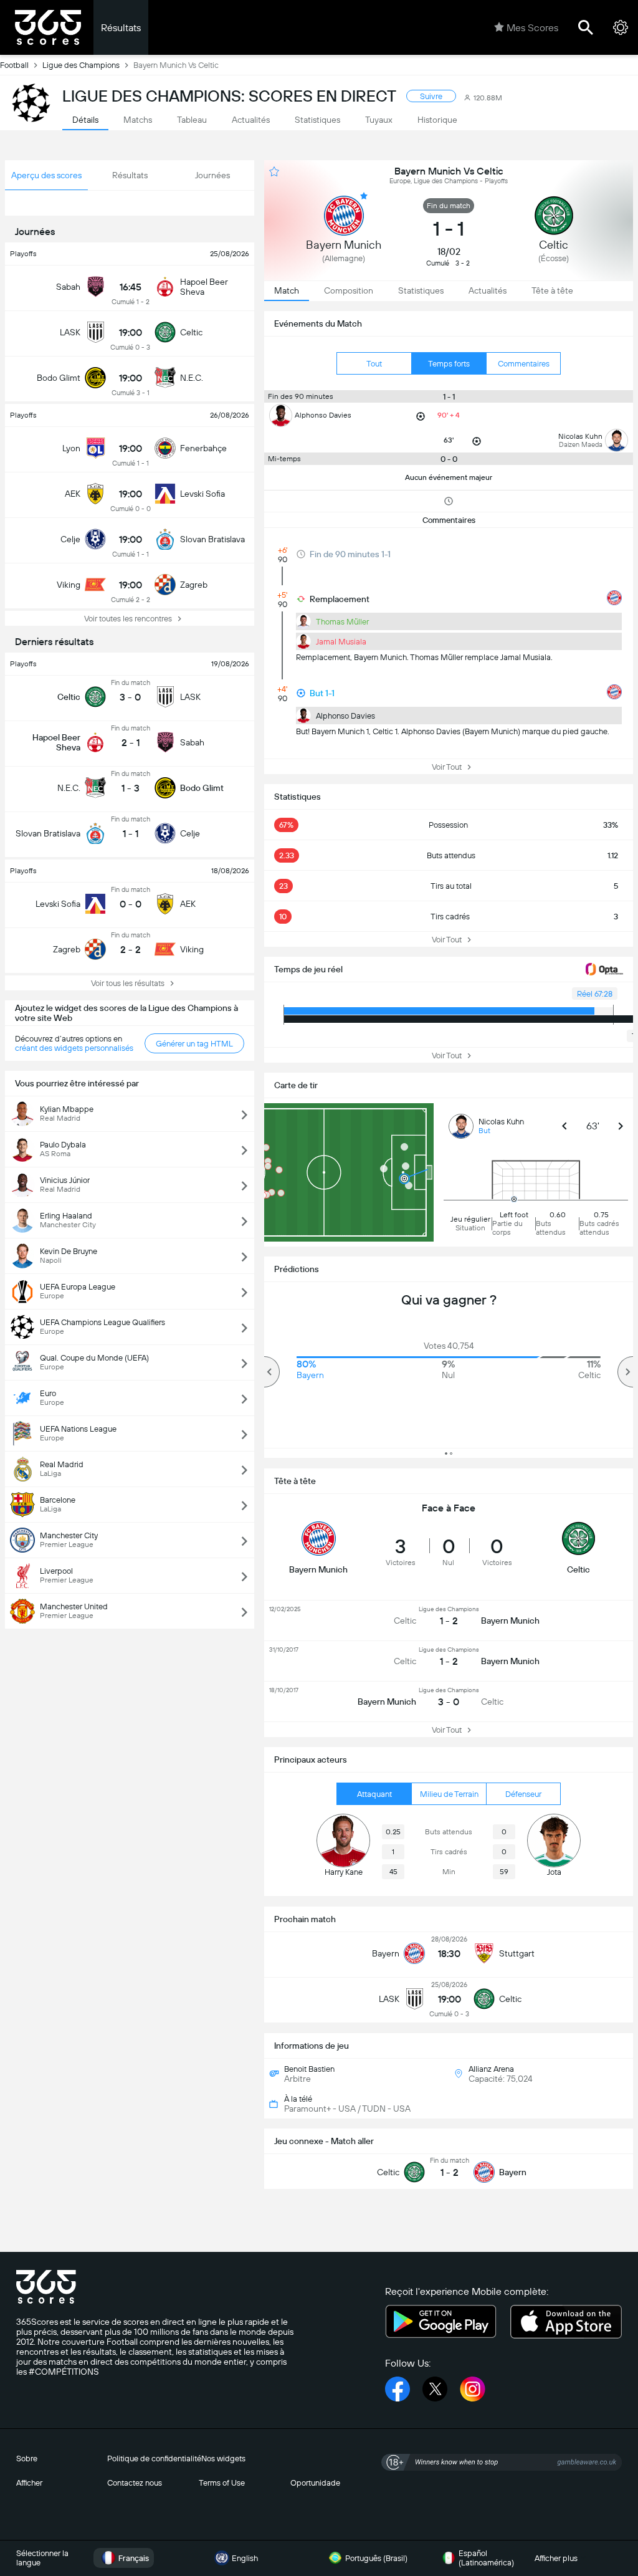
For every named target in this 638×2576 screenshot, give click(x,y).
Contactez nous (135, 2483)
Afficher (29, 2483)
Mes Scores (532, 28)
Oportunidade (315, 2483)
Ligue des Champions (81, 65)
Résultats (121, 28)
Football (14, 65)
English (245, 2558)
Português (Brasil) (376, 2558)
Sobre (27, 2459)
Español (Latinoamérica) (486, 2558)
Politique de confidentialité (154, 2459)
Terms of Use (222, 2483)
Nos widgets (223, 2459)
